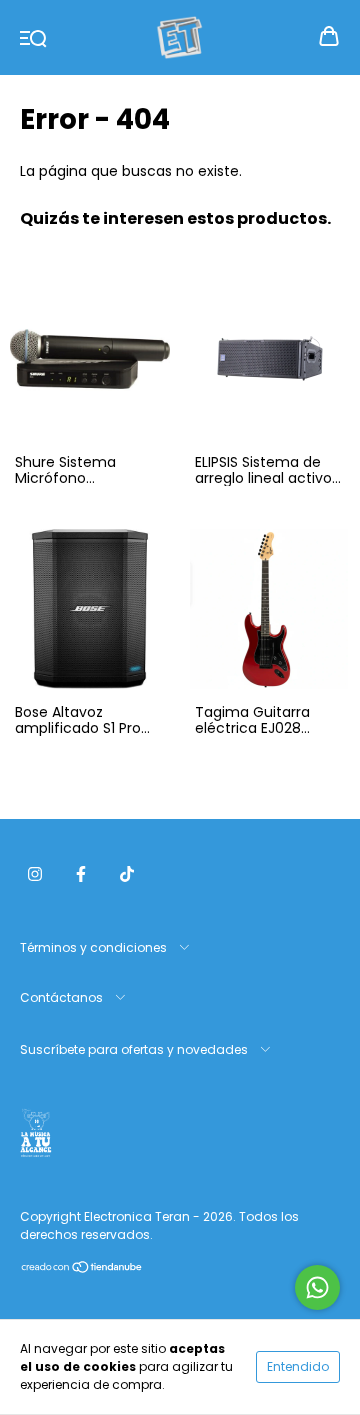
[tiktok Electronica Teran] (127, 874)
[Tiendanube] (82, 1269)
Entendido (298, 1366)
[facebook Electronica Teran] (81, 874)
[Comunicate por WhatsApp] (317, 1287)
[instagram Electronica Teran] (35, 874)
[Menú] (33, 37)
